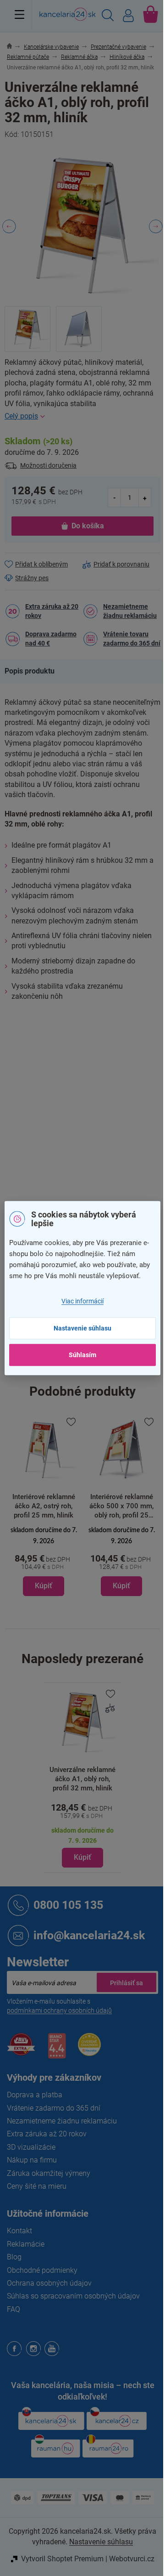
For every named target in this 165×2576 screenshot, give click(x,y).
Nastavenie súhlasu (82, 1328)
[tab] (34, 671)
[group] (44, 1506)
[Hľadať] (108, 17)
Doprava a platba (35, 2095)
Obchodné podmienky (42, 2270)
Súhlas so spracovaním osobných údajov (73, 2296)
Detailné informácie (82, 416)
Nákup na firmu (32, 2160)
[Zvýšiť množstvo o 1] (145, 497)
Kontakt (19, 2231)
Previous (9, 226)
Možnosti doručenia (48, 465)
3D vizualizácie (31, 2147)
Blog (14, 2257)
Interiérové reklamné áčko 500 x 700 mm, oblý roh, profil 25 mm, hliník (121, 1506)
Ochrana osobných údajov (49, 2283)
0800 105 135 (68, 1905)
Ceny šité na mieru (37, 2186)
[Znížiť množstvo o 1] (115, 497)
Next (156, 226)
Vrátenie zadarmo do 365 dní (54, 2108)
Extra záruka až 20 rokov (52, 611)
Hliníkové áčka (104, 1038)
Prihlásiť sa (126, 1982)
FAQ (14, 2309)
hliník (90, 1096)
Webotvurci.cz (132, 2559)
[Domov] (14, 47)
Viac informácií (82, 1302)
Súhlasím (82, 1355)
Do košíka (88, 526)
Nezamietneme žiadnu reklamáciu (130, 611)
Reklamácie (26, 2244)
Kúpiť (82, 1857)
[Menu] (19, 14)
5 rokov (93, 1134)
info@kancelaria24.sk (89, 1935)
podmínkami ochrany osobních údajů (59, 2010)
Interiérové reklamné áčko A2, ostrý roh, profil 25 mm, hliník (44, 1506)
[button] (44, 1560)
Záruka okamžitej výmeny (49, 2173)
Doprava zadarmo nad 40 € (51, 639)
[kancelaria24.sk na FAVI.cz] (21, 2049)
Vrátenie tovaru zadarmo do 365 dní (132, 639)
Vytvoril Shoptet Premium (62, 2559)
